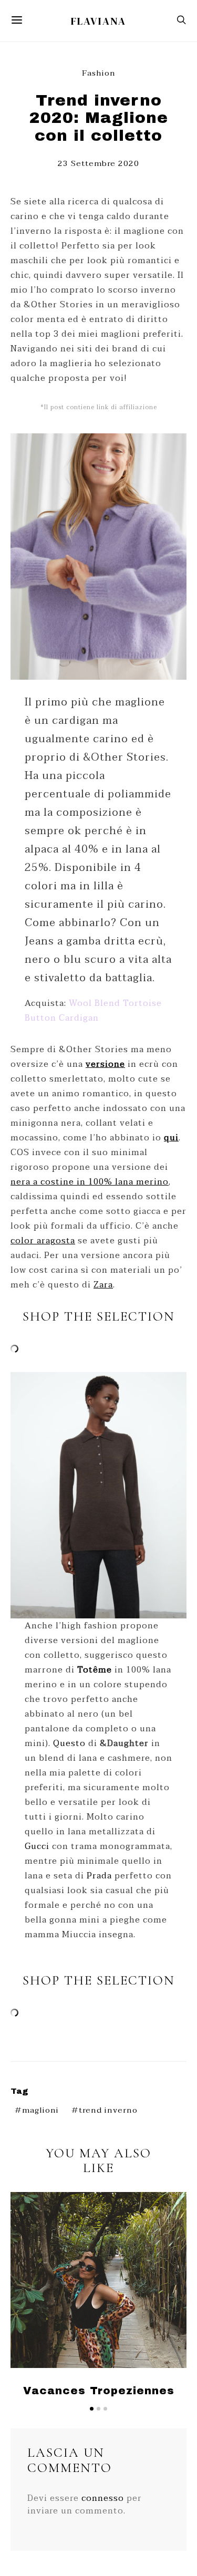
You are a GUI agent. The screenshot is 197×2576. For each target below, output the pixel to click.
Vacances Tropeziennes (99, 2391)
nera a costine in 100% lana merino (90, 1182)
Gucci (37, 1846)
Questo (69, 1743)
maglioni (40, 2110)
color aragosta (43, 1241)
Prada (99, 1876)
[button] (92, 2409)
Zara (103, 1285)
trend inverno (108, 2110)
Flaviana (98, 21)
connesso (103, 2498)
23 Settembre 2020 (98, 163)
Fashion (99, 73)
